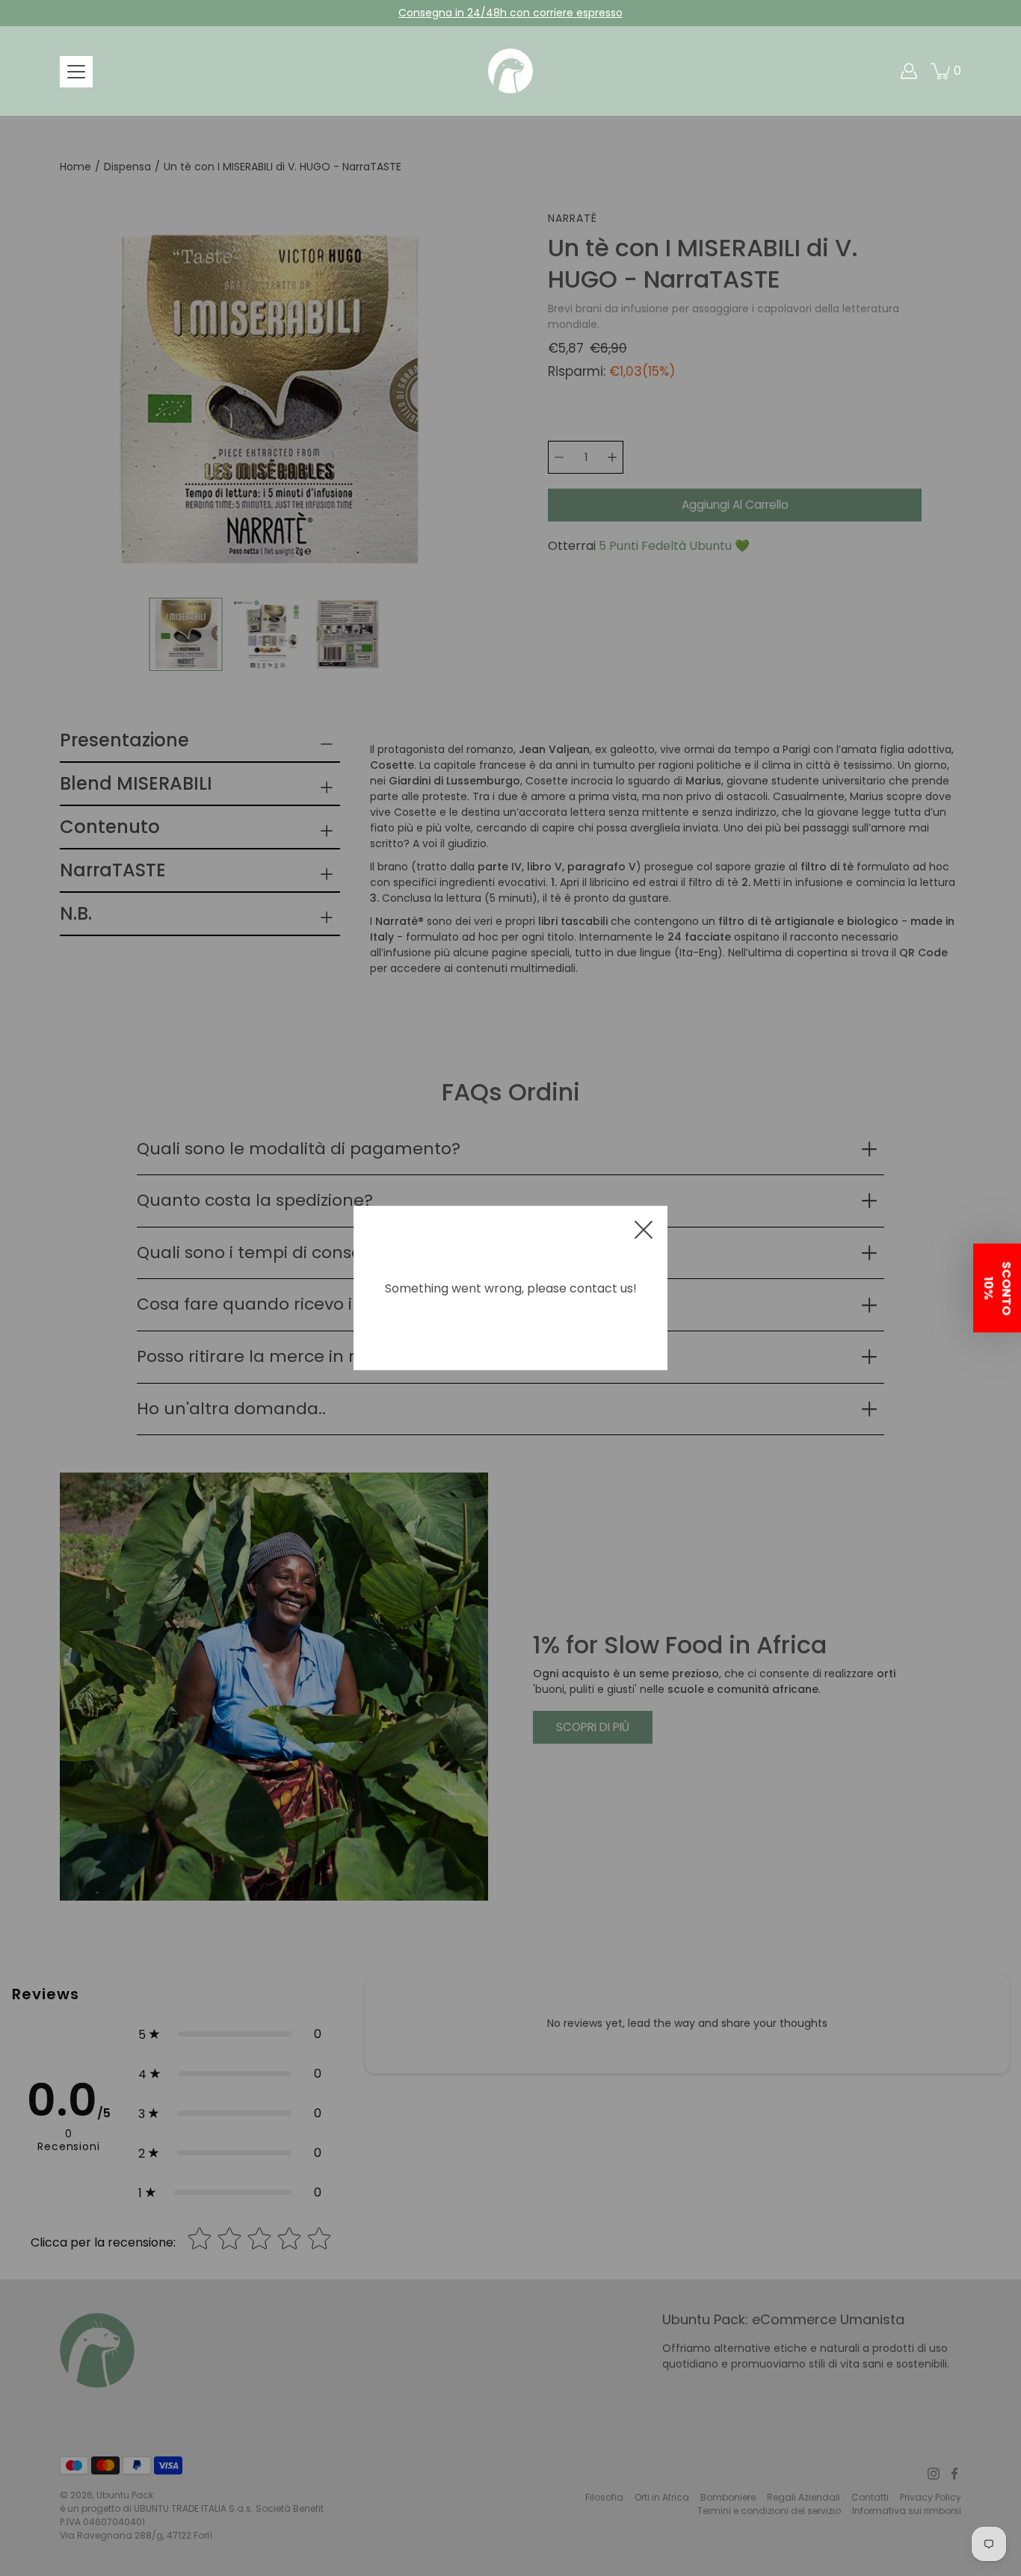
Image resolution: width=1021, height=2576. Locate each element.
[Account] (909, 71)
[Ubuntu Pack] (510, 71)
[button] (997, 1288)
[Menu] (76, 72)
